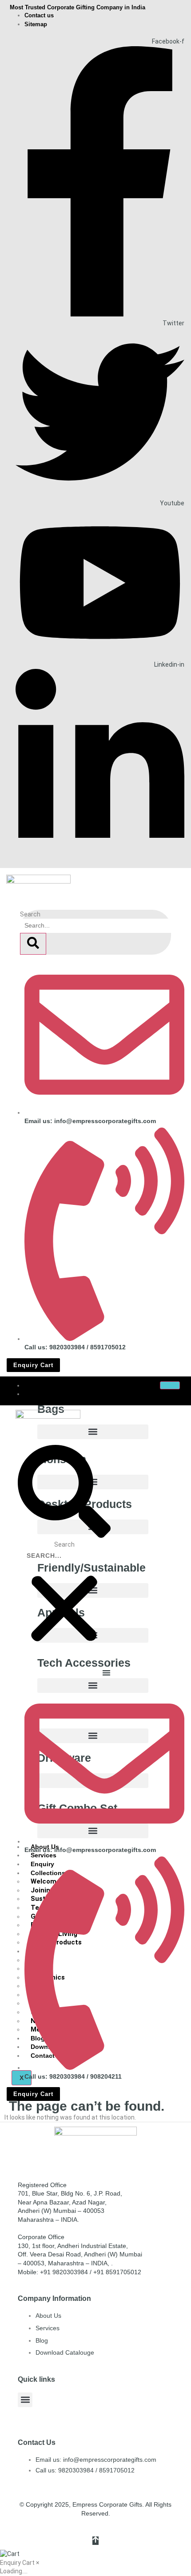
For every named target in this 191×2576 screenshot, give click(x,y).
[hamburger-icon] (170, 1385)
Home (39, 1385)
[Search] (33, 944)
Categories (47, 1394)
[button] (93, 1432)
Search (30, 914)
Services (44, 1855)
